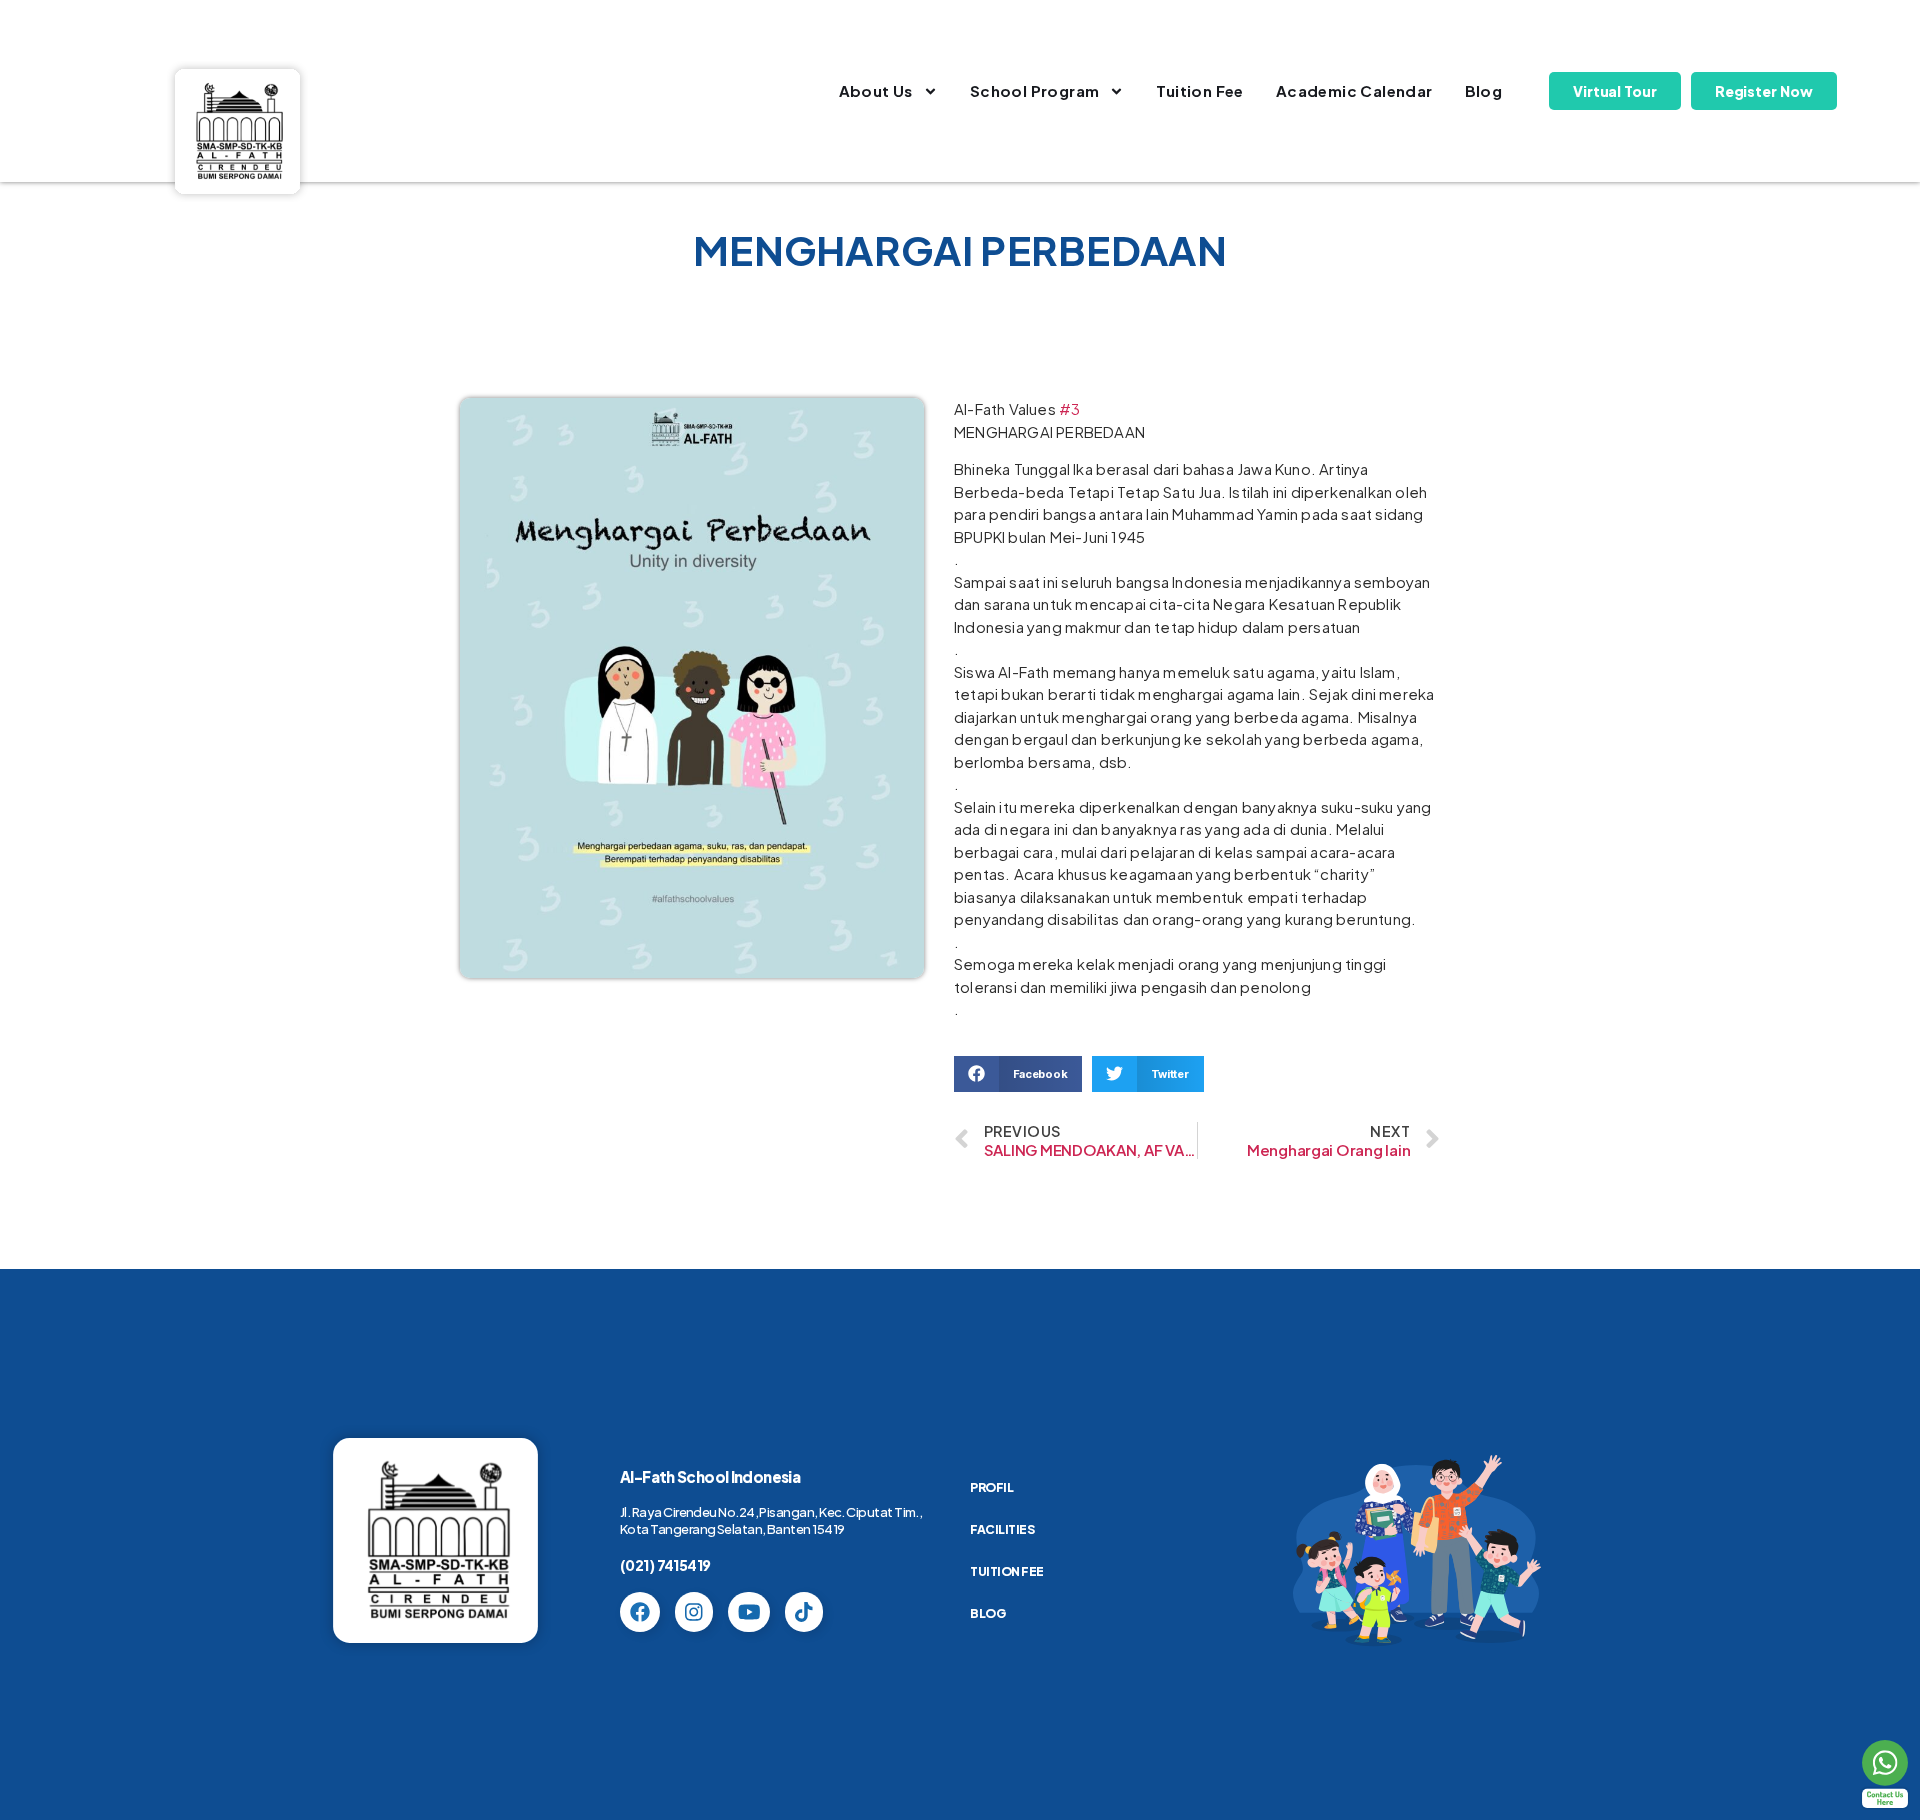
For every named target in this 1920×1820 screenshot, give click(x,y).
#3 (1069, 408)
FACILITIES (1002, 1529)
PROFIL (991, 1487)
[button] (1018, 1074)
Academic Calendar (1354, 90)
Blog (1484, 90)
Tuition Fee (1199, 90)
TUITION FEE (1007, 1571)
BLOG (987, 1613)
